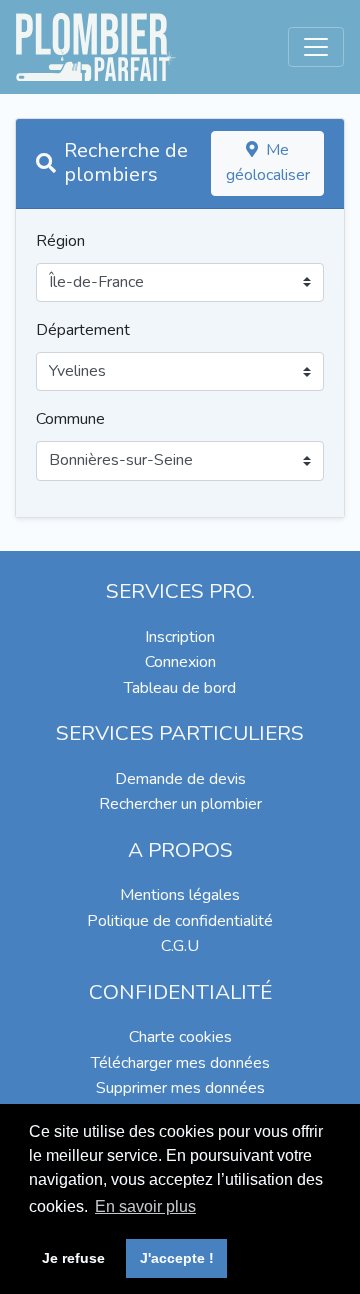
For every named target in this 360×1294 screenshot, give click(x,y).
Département (83, 330)
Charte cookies (180, 1037)
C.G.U (180, 946)
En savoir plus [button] (145, 1206)
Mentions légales (180, 895)
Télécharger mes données (180, 1063)
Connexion (180, 662)
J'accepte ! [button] (177, 1258)
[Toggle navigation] (316, 47)
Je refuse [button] (73, 1258)
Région (60, 241)
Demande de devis (180, 779)
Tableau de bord (180, 688)
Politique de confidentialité (180, 921)
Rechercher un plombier (180, 804)
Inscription (180, 637)
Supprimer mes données (180, 1088)
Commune (70, 419)
